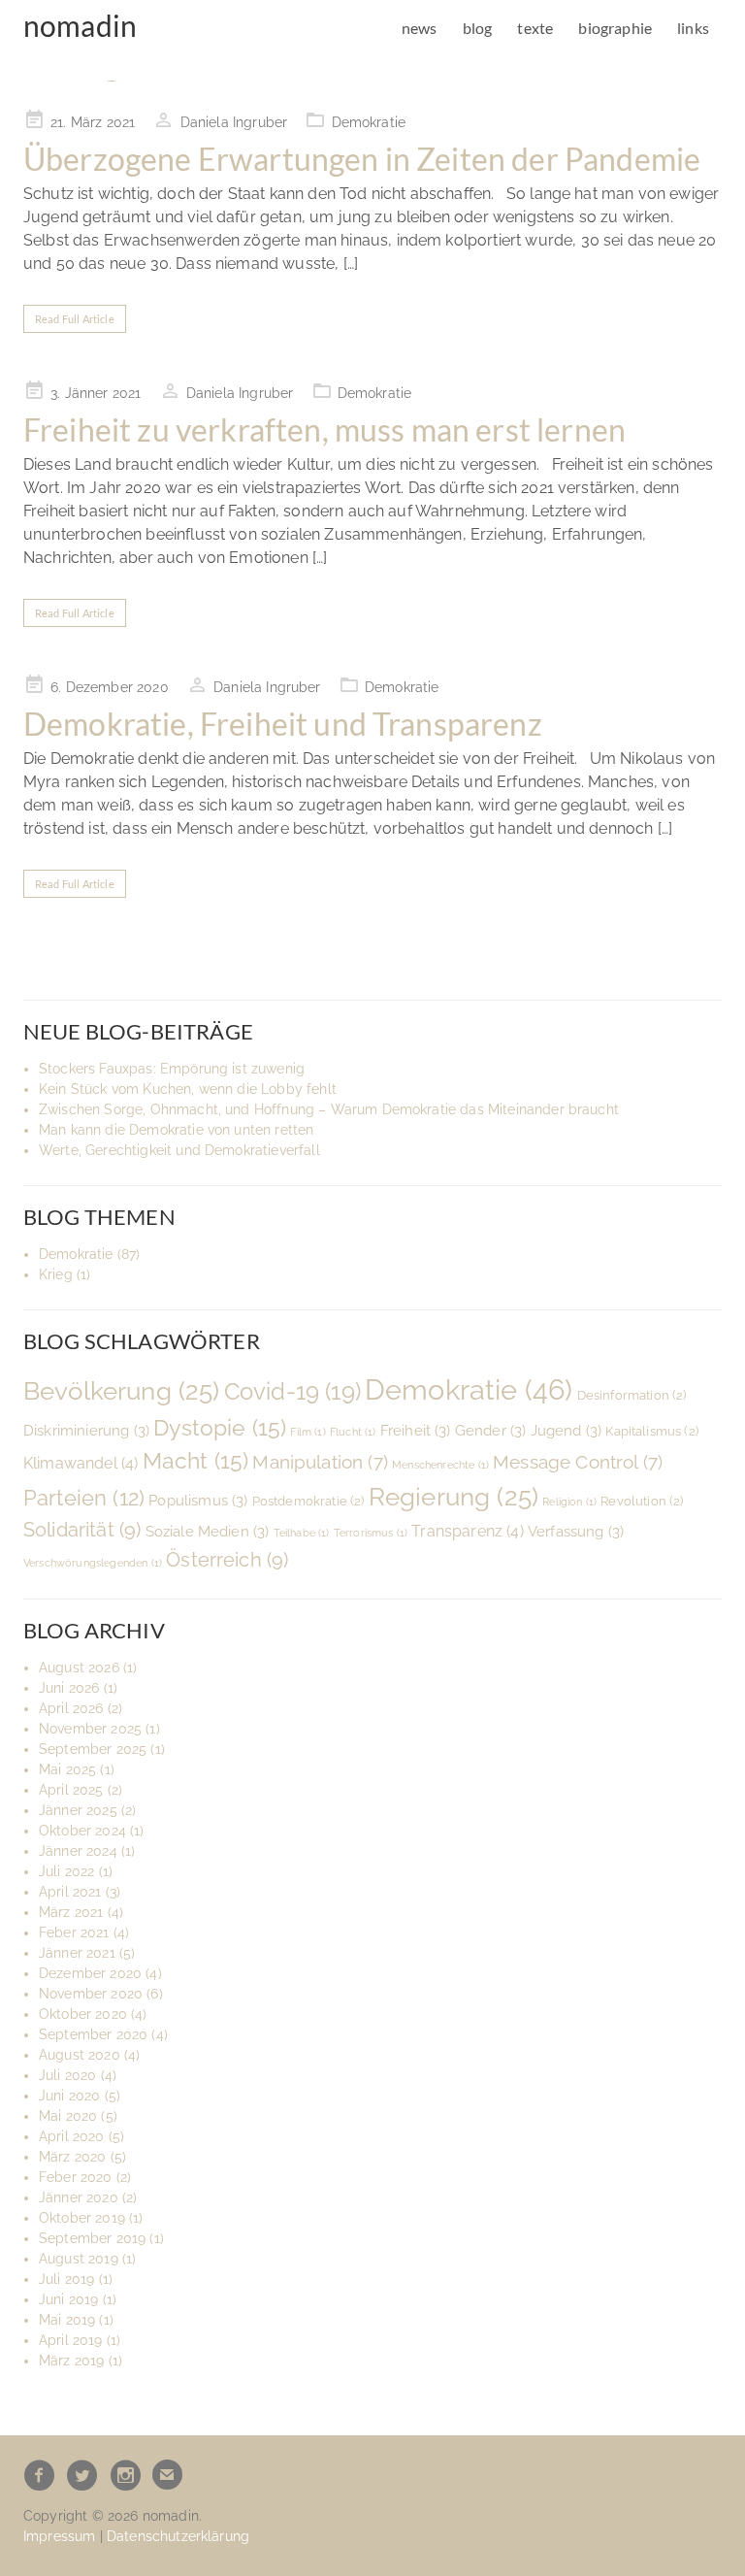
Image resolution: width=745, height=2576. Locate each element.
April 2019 (71, 2340)
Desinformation (632, 1395)
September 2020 (93, 2034)
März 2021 (71, 1912)
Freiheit (416, 1430)
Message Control (578, 1462)
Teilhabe (302, 1533)
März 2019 (71, 2361)
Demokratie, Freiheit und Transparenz (283, 724)
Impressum (59, 2536)
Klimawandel (81, 1463)
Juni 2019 (68, 2299)
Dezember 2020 (90, 1973)
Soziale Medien (208, 1531)
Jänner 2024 (78, 1851)
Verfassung (576, 1531)
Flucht (353, 1432)
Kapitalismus (652, 1431)
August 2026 (79, 1668)
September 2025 (93, 1749)
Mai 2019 (67, 2320)
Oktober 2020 (83, 2014)
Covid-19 (292, 1391)
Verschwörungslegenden (93, 1563)
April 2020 (72, 2136)
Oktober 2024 (82, 1831)
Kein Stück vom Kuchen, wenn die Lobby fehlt (188, 1089)
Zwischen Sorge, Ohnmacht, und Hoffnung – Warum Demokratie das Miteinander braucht (329, 1109)
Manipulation (320, 1462)
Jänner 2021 (77, 1953)
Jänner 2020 (79, 2197)
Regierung (453, 1497)
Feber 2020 (76, 2177)
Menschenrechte (440, 1465)
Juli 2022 (66, 1871)
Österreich (227, 1560)
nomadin (80, 25)
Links (693, 28)
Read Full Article (75, 319)
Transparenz (467, 1531)
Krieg (56, 1274)
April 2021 (70, 1892)
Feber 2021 (74, 1932)
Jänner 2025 (78, 1810)
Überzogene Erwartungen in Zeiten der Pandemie (362, 159)
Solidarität (82, 1530)
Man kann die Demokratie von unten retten (176, 1130)
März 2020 (72, 2157)
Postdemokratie (308, 1501)
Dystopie (220, 1427)
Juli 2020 (67, 2075)
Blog (478, 28)
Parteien (84, 1498)
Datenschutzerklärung (178, 2536)
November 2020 (91, 1994)
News (420, 28)
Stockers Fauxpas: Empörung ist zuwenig (172, 1069)
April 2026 (71, 1708)
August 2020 (80, 2055)
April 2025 (71, 1790)
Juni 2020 (69, 2096)
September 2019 (92, 2238)
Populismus (198, 1500)
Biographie (615, 28)
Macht (196, 1460)
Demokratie (369, 122)
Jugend (567, 1430)
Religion (569, 1502)
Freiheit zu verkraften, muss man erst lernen (324, 429)
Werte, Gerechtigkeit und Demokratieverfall (179, 1150)
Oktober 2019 (82, 2218)
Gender (491, 1430)
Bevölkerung (122, 1391)
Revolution (642, 1501)
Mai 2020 (68, 2116)
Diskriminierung (86, 1430)
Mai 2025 (67, 1769)
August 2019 (79, 2259)
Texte (535, 28)
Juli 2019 (66, 2279)
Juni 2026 (69, 1688)
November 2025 (90, 1729)
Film (308, 1432)
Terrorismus (371, 1533)
